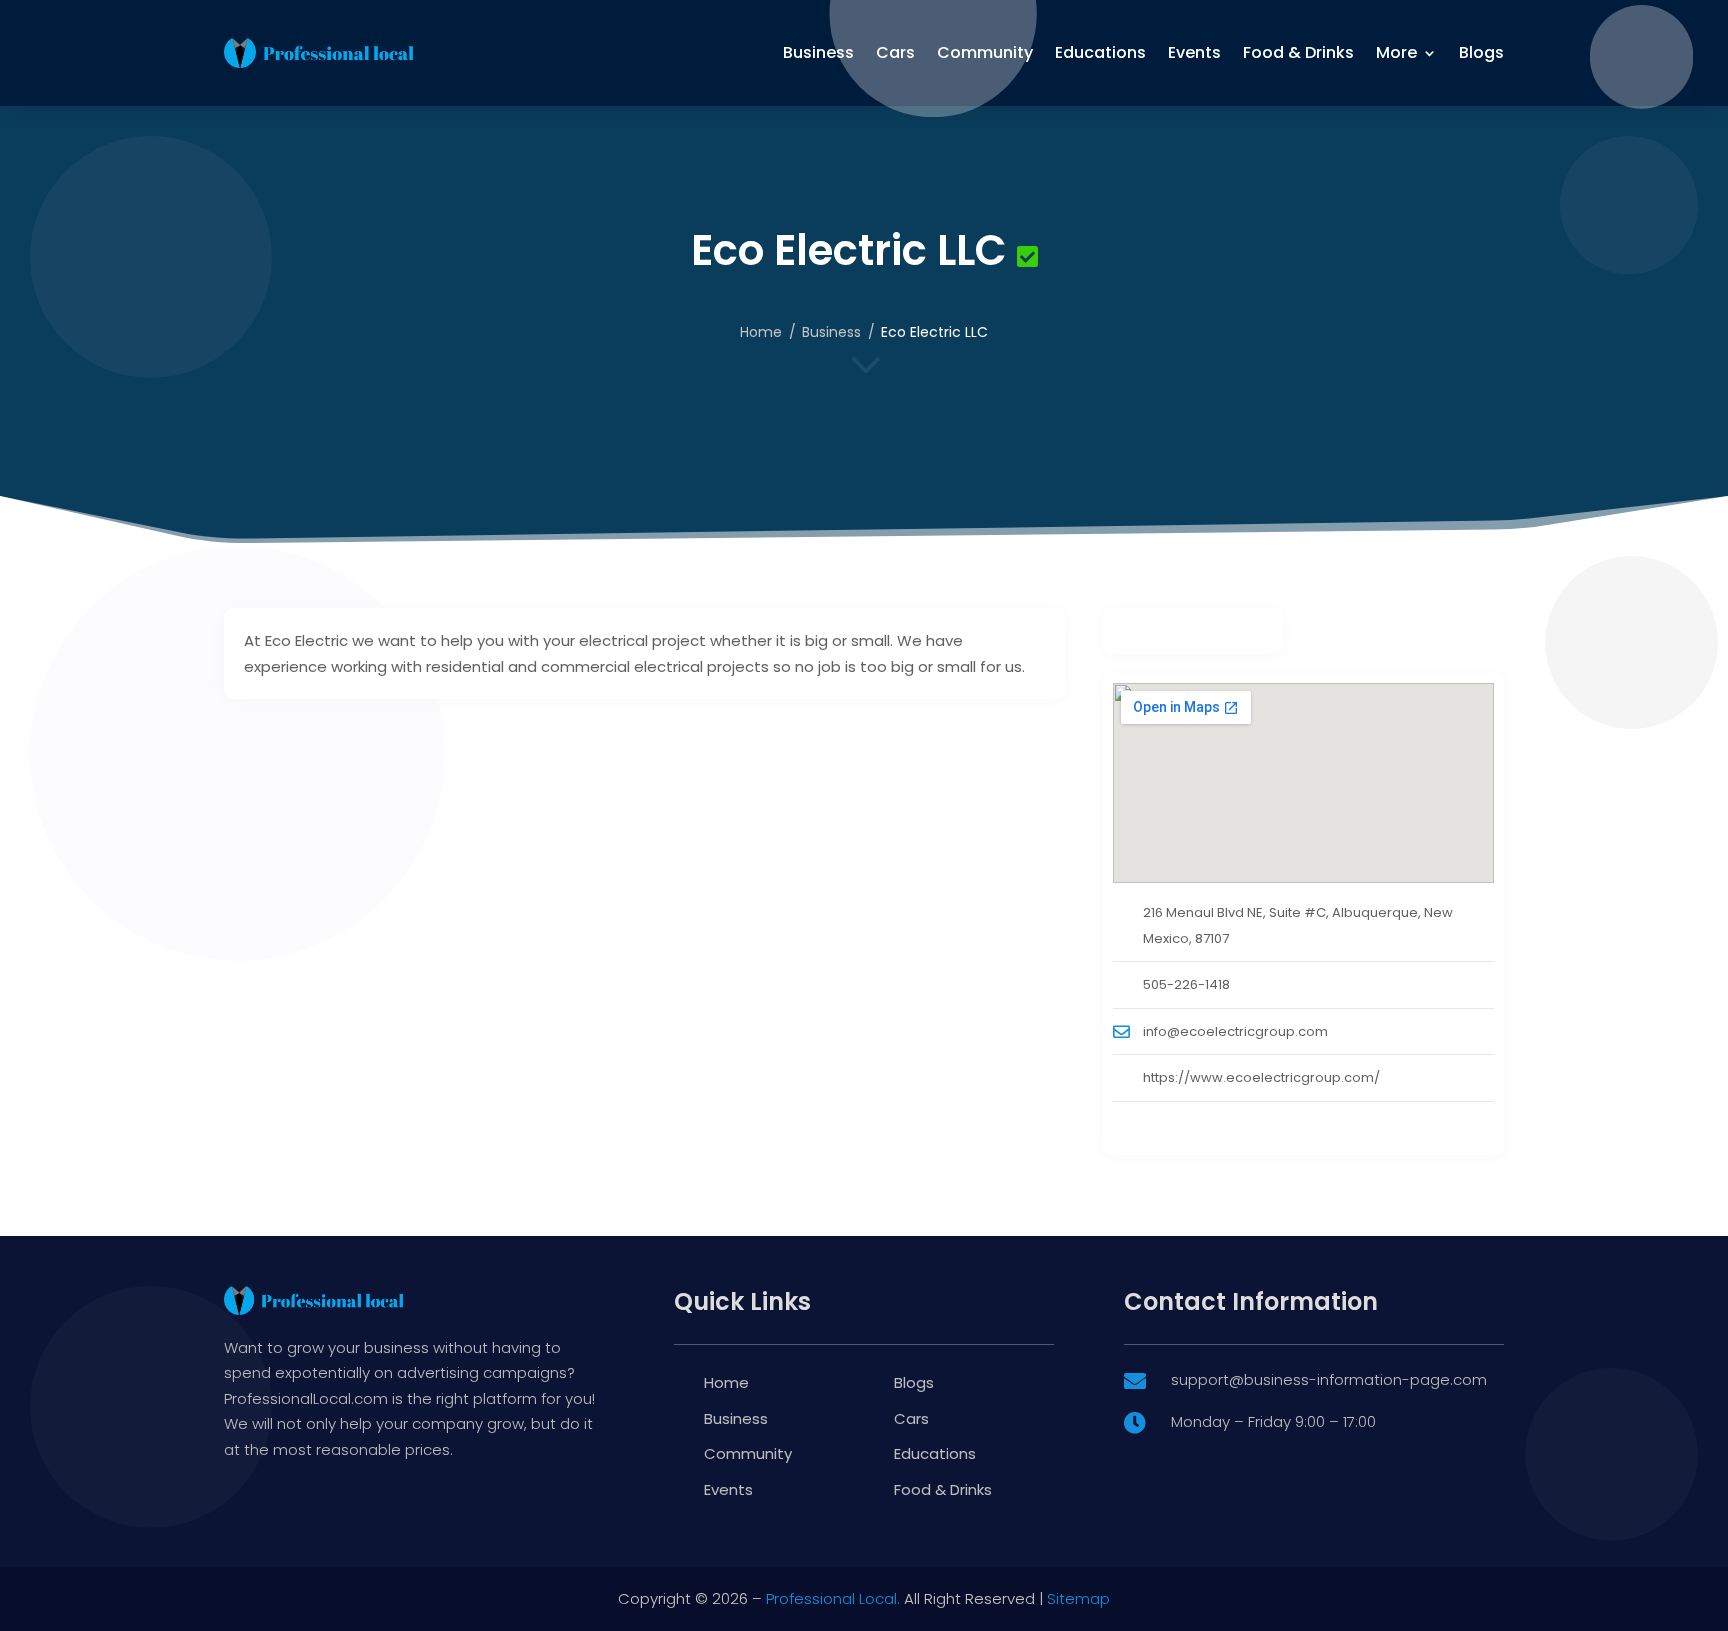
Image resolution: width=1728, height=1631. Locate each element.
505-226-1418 (1186, 984)
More (1396, 52)
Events (1194, 52)
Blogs (1481, 52)
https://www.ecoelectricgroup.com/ (1261, 1077)
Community (985, 52)
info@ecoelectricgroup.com (1235, 1031)
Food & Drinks (1298, 52)
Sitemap (1078, 1598)
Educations (1100, 52)
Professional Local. (833, 1598)
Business (818, 52)
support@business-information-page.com (1329, 1379)
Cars (895, 52)
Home (761, 332)
